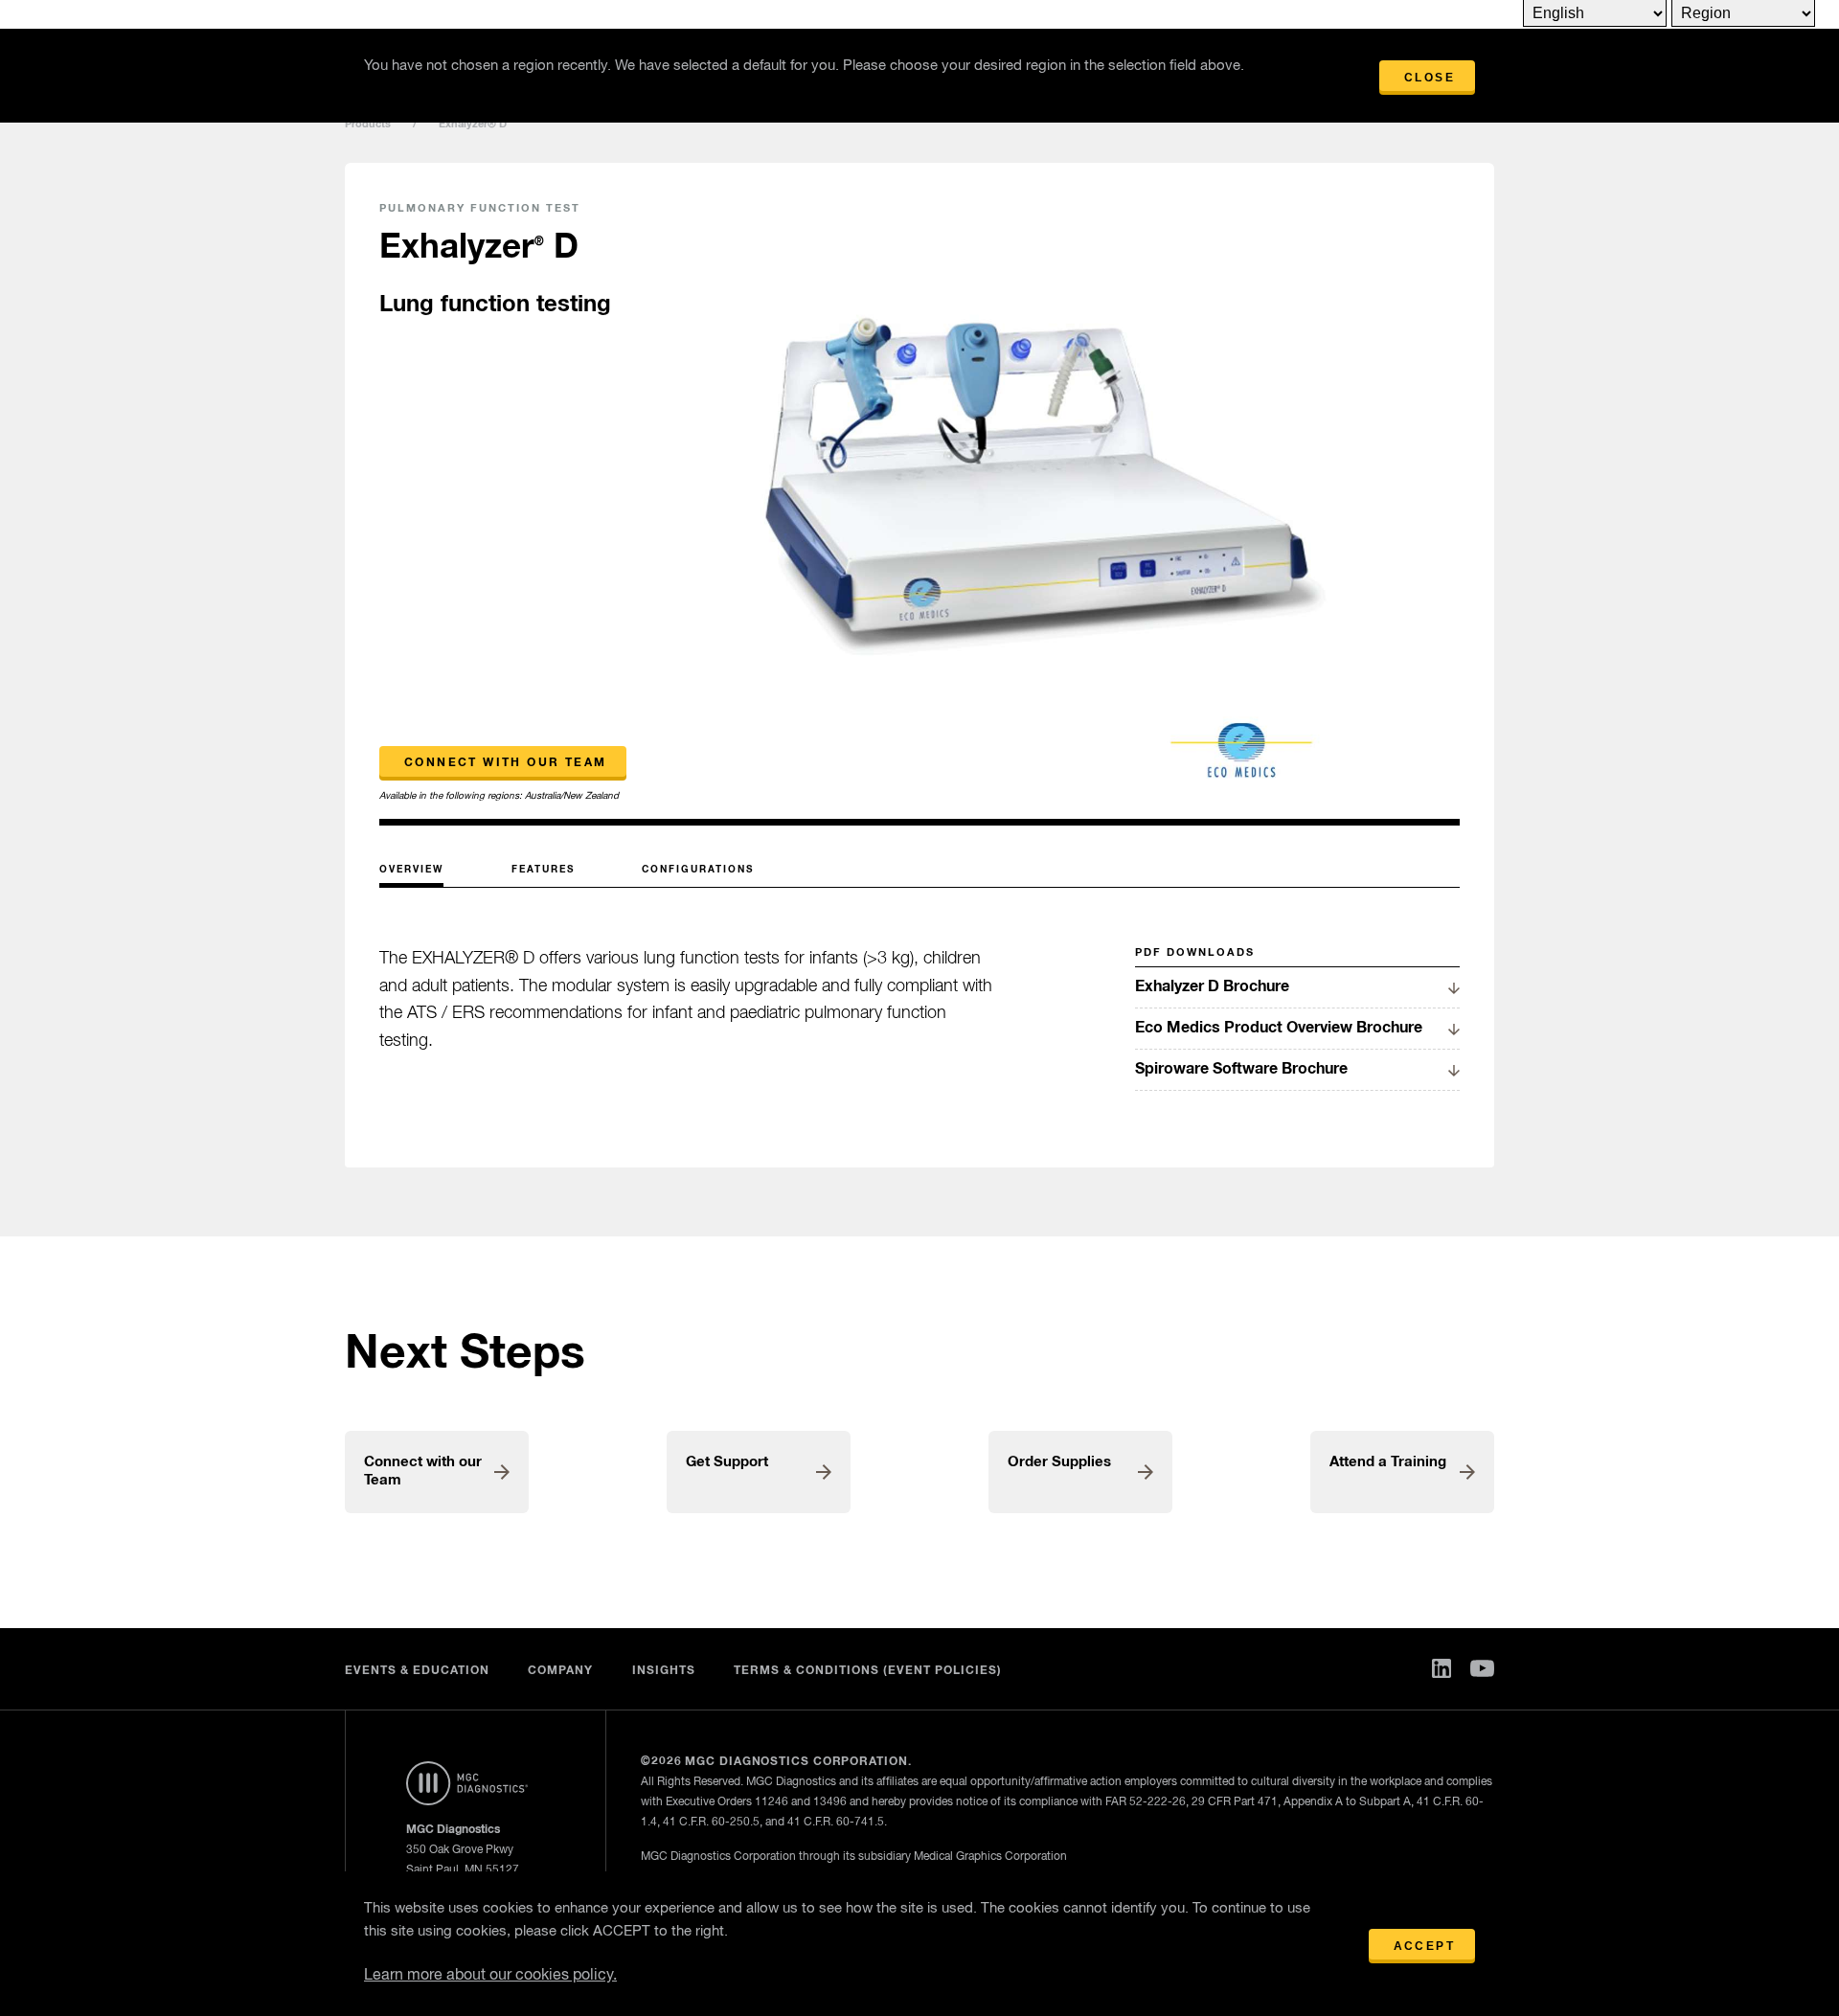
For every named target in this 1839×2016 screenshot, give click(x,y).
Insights (664, 1671)
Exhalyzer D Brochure (1212, 986)
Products (368, 124)
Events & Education (417, 1671)
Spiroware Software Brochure (1241, 1069)
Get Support (727, 1462)
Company (560, 1671)
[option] (1036, 496)
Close (1430, 78)
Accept (1424, 1946)
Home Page (481, 1783)
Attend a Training (1388, 1462)
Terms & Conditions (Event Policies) (868, 1671)
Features (543, 870)
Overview (411, 870)
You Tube (1482, 1668)
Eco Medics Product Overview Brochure (1279, 1028)
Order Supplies (1059, 1462)
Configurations (698, 870)
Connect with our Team (505, 763)
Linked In (1442, 1668)
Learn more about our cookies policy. (490, 1976)
